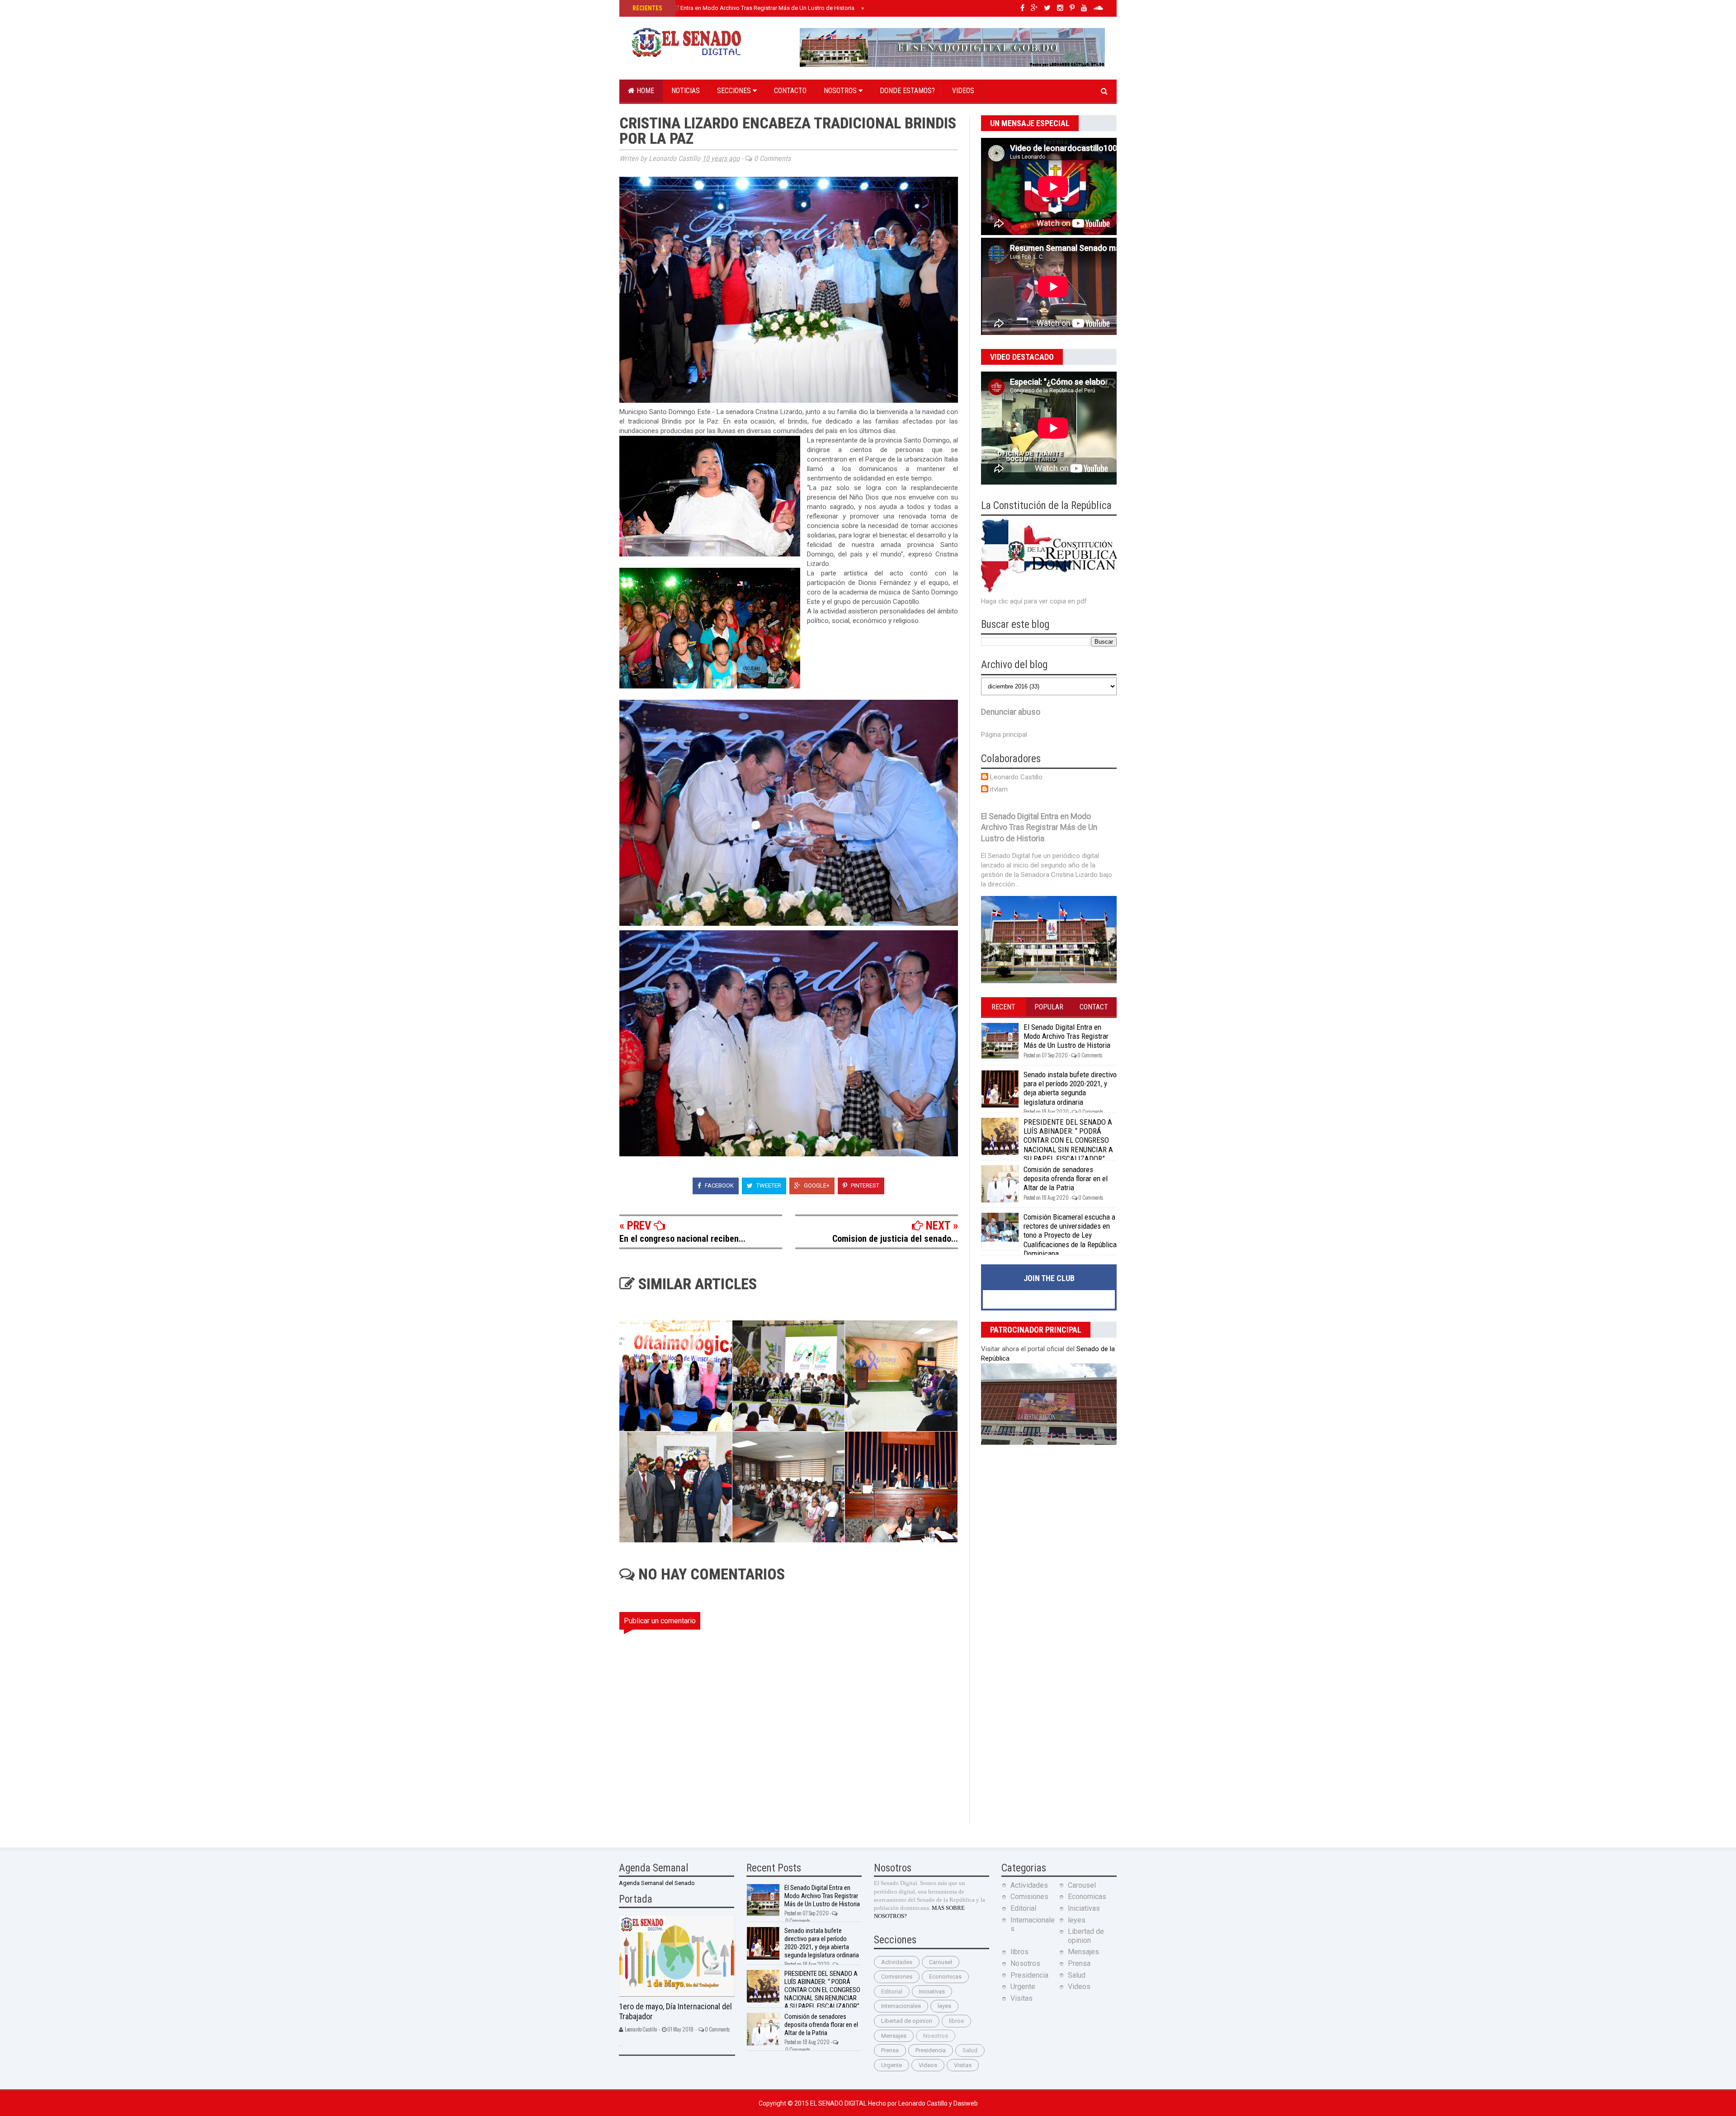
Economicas (945, 1977)
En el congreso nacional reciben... (682, 1239)
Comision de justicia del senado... (895, 1239)
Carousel (941, 1962)
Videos (963, 91)
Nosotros (841, 91)
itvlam (999, 789)
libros (956, 2021)
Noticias (686, 91)
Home (644, 91)
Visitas (963, 2065)
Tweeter (768, 1185)
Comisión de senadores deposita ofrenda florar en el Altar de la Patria (1066, 1179)
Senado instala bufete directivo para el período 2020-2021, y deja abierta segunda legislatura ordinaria (1070, 1088)
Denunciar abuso (1011, 712)
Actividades (897, 1962)
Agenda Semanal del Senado (657, 1883)
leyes (944, 2006)
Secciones (735, 91)
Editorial (892, 1991)
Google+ (816, 1185)
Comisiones (897, 1977)
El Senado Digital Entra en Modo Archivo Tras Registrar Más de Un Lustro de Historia (743, 8)
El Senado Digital (839, 2103)
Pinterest (864, 1185)
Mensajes (894, 2036)
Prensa (890, 2050)
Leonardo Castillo (1016, 777)
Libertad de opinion (907, 2021)
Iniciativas (932, 1991)
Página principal (1004, 735)
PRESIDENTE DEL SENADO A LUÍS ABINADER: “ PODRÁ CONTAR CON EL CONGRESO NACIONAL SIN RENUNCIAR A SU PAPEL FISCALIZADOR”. (1068, 1140)
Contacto (790, 91)
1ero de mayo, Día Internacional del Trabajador (675, 2012)
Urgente (892, 2065)
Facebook (719, 1185)
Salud (970, 2050)
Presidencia (931, 2050)
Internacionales (901, 2006)
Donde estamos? (907, 91)
